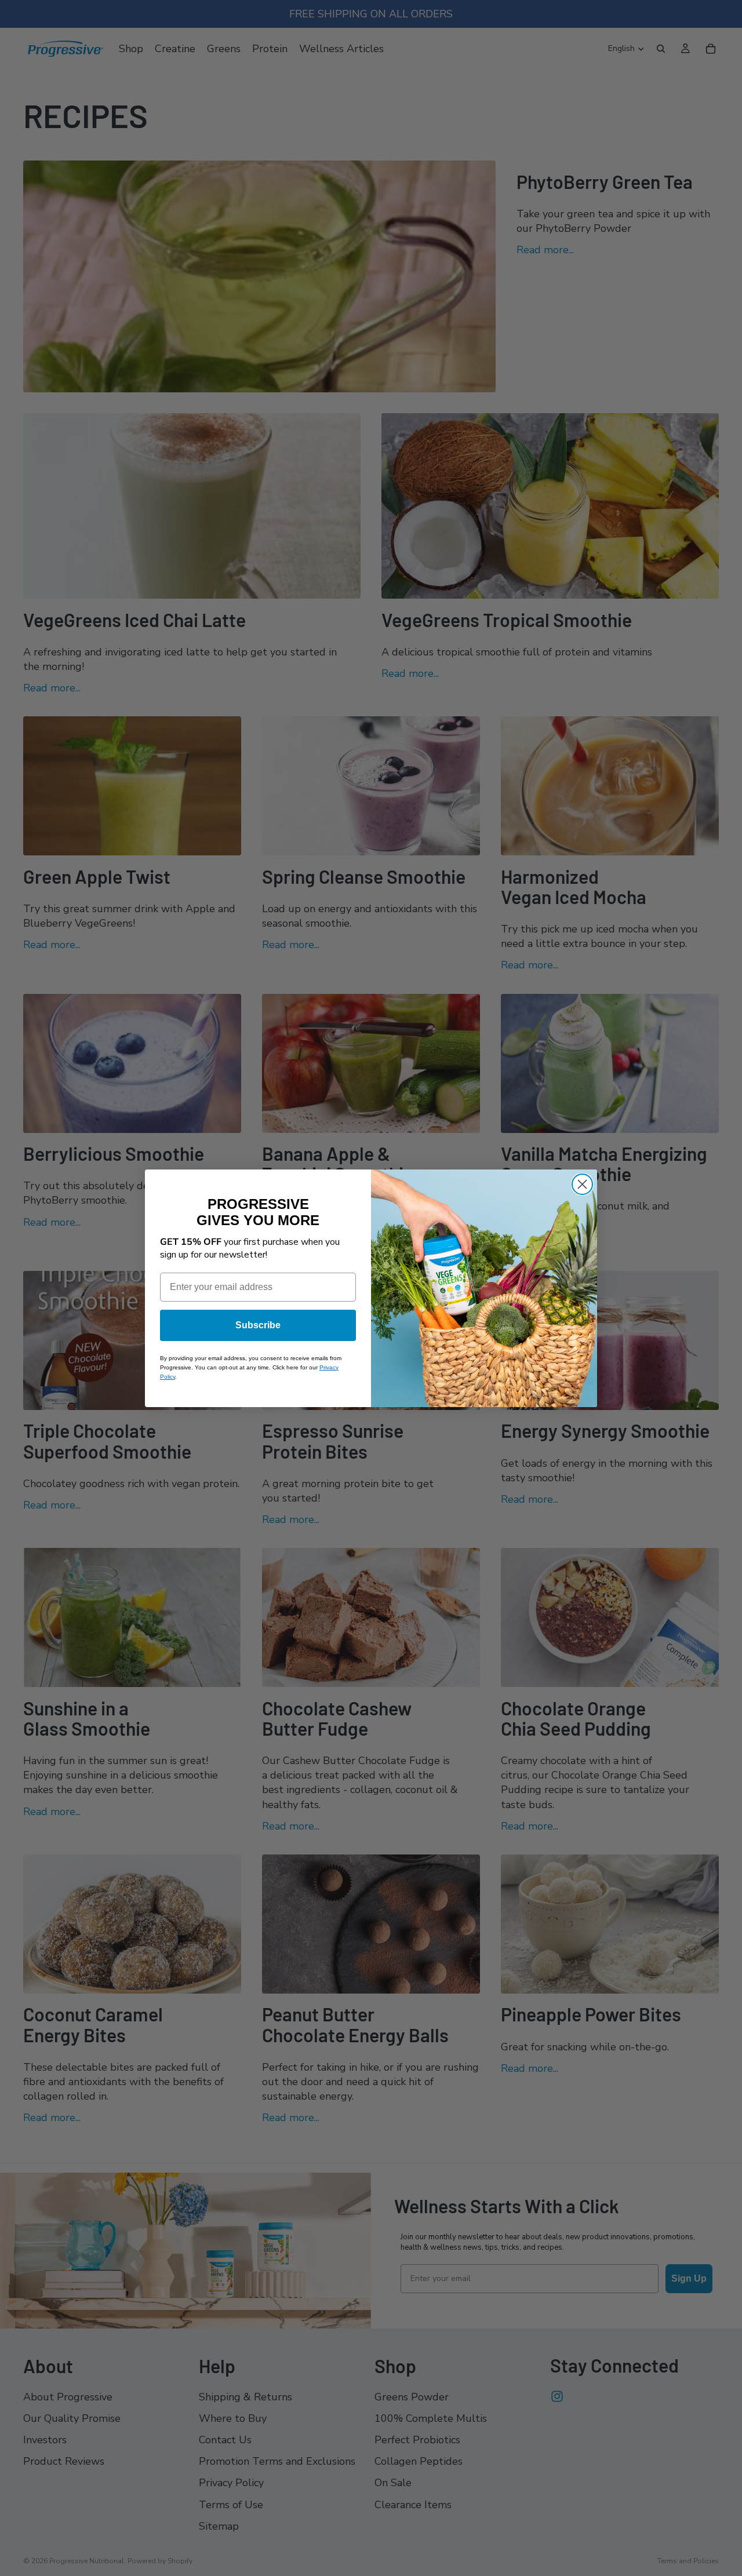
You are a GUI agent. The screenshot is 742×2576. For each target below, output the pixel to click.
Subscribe (258, 1325)
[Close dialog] (582, 1184)
